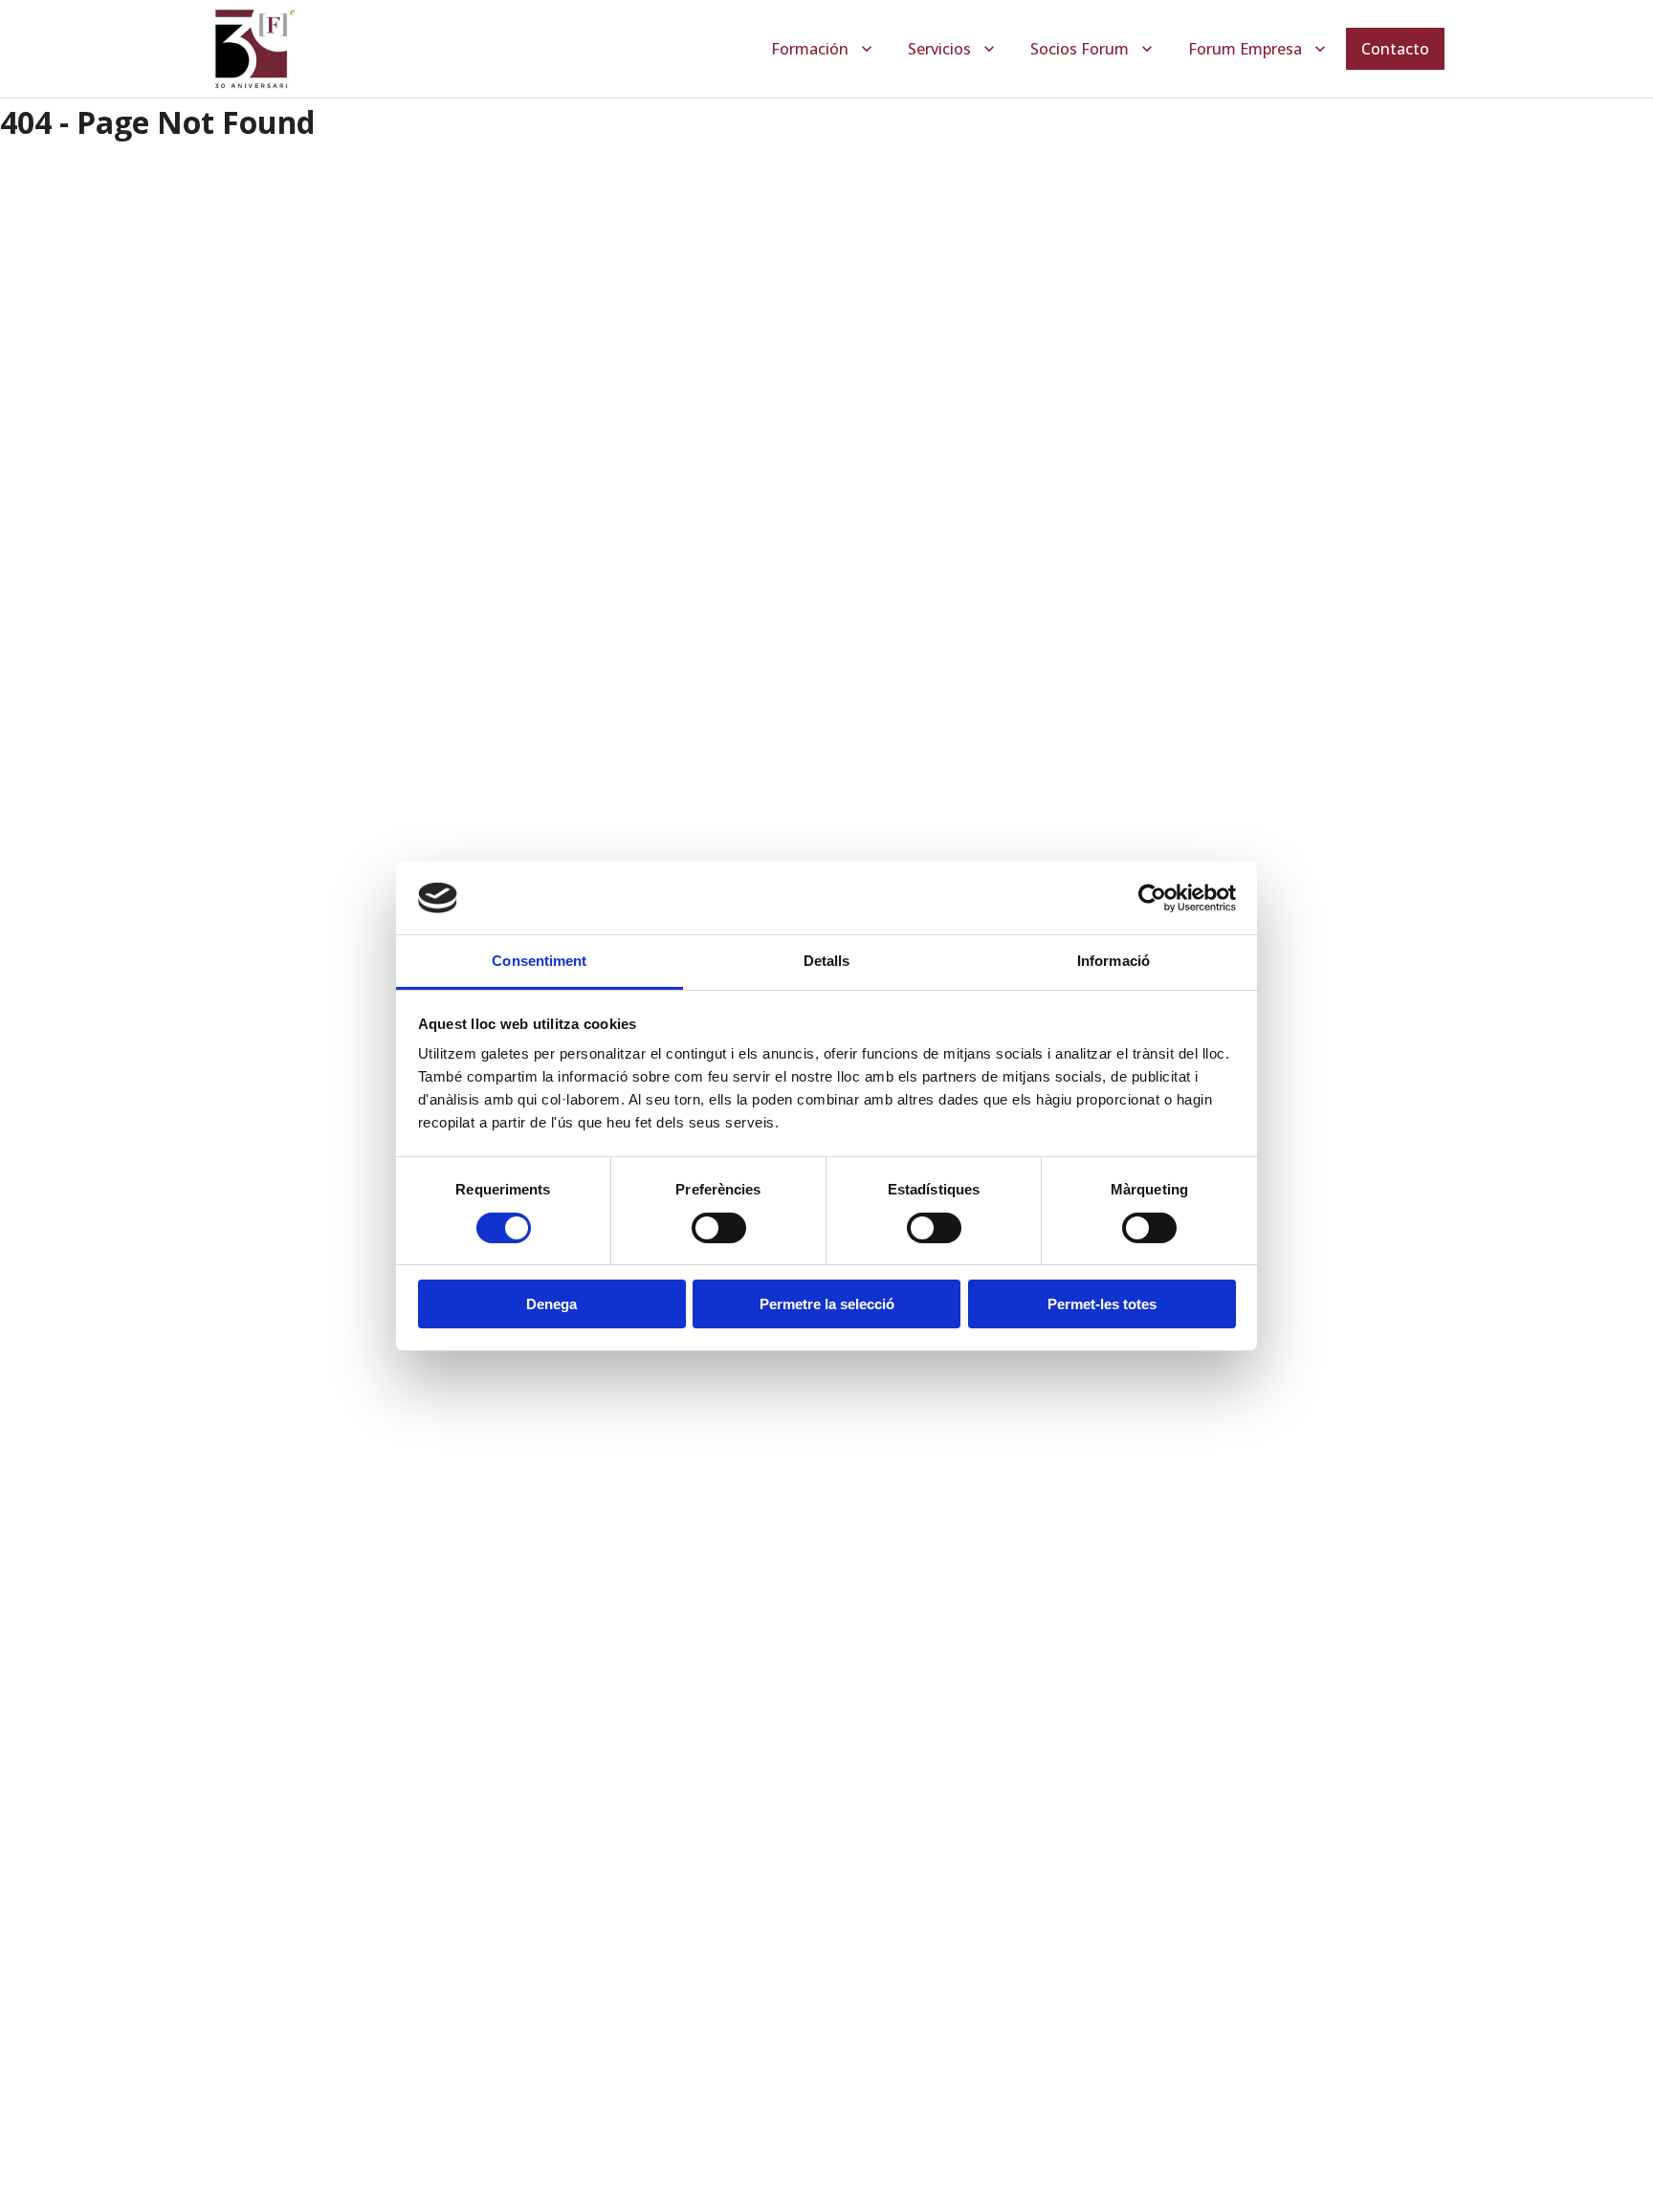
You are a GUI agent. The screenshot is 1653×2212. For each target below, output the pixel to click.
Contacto (1395, 49)
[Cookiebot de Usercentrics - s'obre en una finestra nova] (1152, 898)
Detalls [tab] (827, 961)
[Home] (254, 49)
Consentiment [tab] (539, 961)
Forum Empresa (1245, 49)
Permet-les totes (1102, 1304)
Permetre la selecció (827, 1304)
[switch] (719, 1228)
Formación (810, 49)
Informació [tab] (1113, 961)
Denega (551, 1304)
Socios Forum (1080, 49)
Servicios (939, 49)
